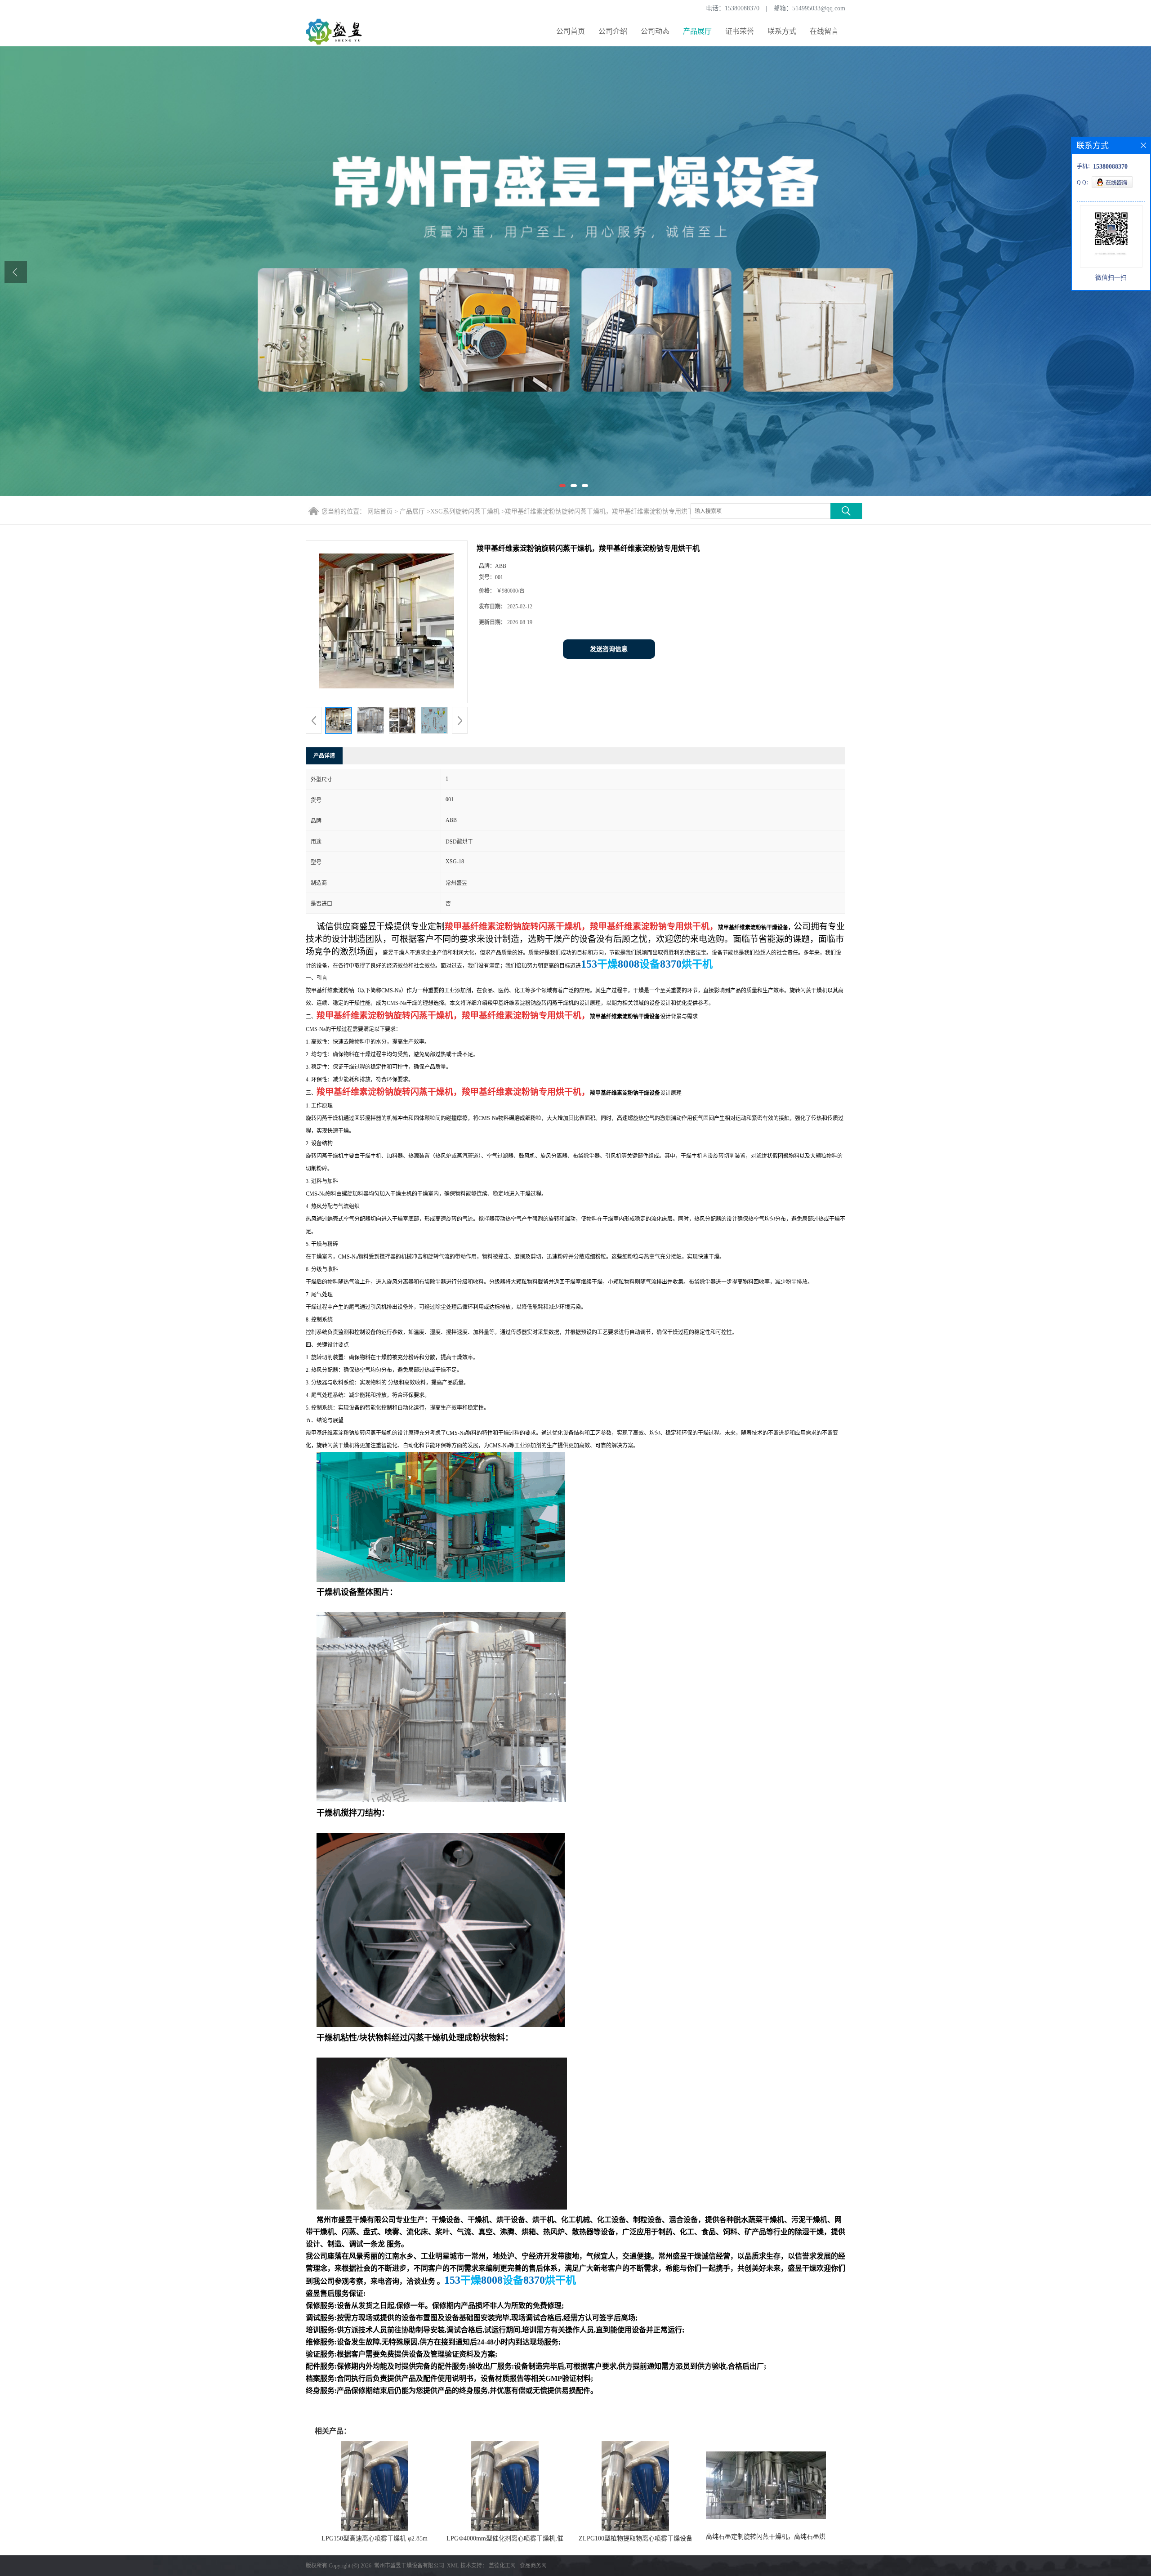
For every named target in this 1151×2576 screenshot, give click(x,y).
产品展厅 (697, 31)
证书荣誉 (740, 31)
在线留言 (824, 31)
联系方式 (782, 31)
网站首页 (380, 511)
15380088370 (742, 8)
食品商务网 (533, 2566)
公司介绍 (613, 31)
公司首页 (571, 31)
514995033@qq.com (819, 8)
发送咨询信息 (609, 649)
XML (453, 2566)
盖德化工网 (502, 2566)
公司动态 (655, 31)
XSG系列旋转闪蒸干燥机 (465, 511)
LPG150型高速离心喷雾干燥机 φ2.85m (375, 2538)
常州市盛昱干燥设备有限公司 (409, 2566)
